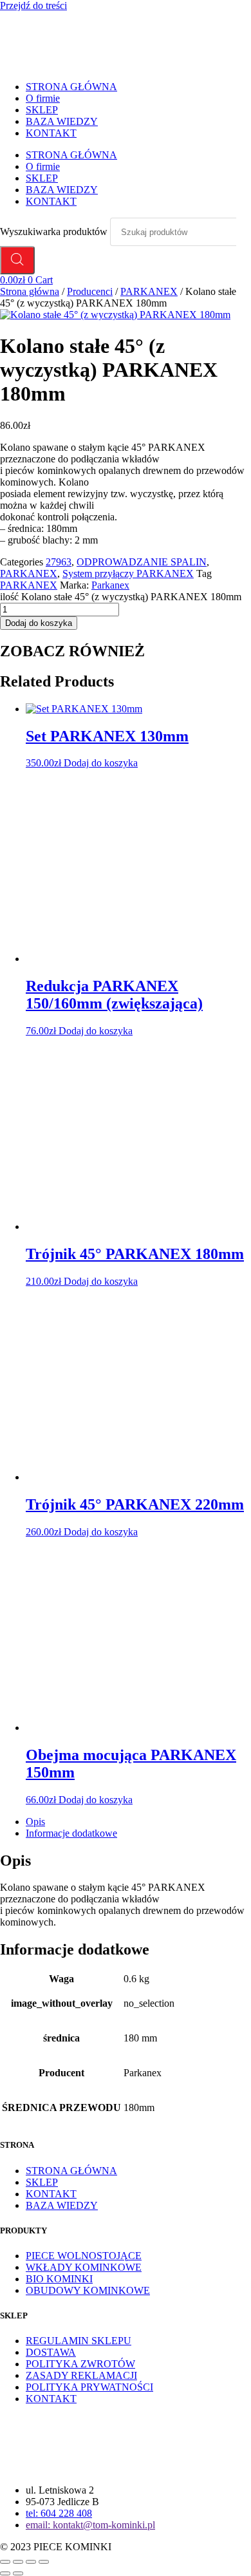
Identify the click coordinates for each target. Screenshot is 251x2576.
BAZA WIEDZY (62, 121)
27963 (59, 562)
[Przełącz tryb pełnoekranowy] (18, 2562)
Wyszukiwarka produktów (55, 232)
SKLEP (42, 110)
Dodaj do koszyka (39, 623)
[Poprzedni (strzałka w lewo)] (5, 2573)
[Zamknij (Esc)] (44, 2562)
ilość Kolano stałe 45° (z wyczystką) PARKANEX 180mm (121, 597)
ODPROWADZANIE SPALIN (142, 562)
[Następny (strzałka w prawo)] (18, 2573)
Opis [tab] (35, 1822)
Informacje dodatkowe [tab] (71, 1833)
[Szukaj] (17, 260)
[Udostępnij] (31, 2562)
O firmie (43, 98)
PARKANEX (149, 291)
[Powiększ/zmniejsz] (5, 2562)
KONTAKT (51, 133)
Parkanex (110, 585)
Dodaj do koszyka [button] (101, 763)
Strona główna (30, 291)
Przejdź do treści (33, 5)
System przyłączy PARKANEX (128, 573)
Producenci (90, 291)
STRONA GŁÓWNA (71, 87)
